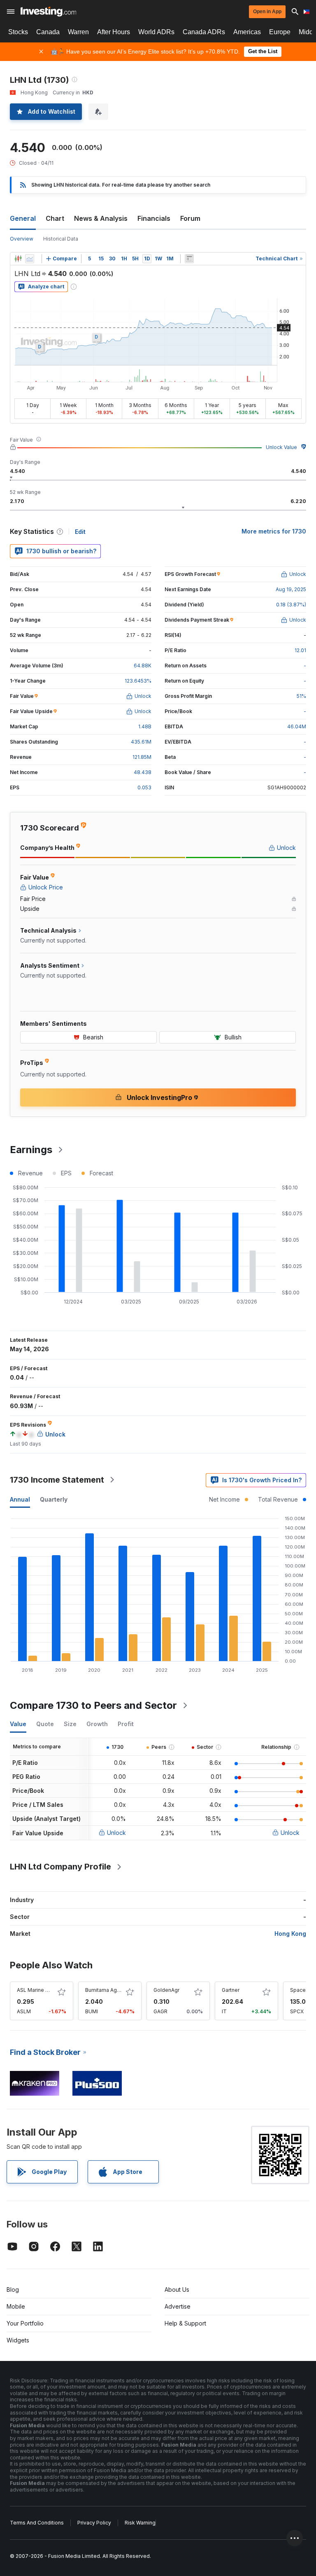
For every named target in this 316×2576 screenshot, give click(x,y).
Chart (55, 218)
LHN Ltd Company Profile (60, 1867)
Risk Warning (140, 2523)
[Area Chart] (30, 259)
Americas (247, 32)
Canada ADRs (204, 32)
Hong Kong (290, 1934)
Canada (48, 32)
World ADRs (156, 32)
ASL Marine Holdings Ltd (46, 1990)
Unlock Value (281, 447)
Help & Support (185, 2323)
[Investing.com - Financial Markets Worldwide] (48, 12)
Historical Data (61, 239)
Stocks (18, 32)
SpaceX (300, 1990)
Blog (13, 2289)
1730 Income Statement (57, 1480)
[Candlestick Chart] (18, 259)
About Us (177, 2289)
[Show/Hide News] (189, 259)
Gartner (231, 1990)
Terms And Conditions (37, 2523)
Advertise (178, 2306)
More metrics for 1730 (274, 531)
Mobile (16, 2306)
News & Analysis (101, 218)
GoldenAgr (166, 1990)
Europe (280, 32)
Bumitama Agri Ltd (107, 1990)
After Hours (114, 32)
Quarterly (54, 1499)
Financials (154, 218)
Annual (20, 1499)
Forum (190, 218)
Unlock (116, 1833)
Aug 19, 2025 (291, 589)
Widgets (18, 2340)
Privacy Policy (94, 2523)
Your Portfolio (25, 2323)
